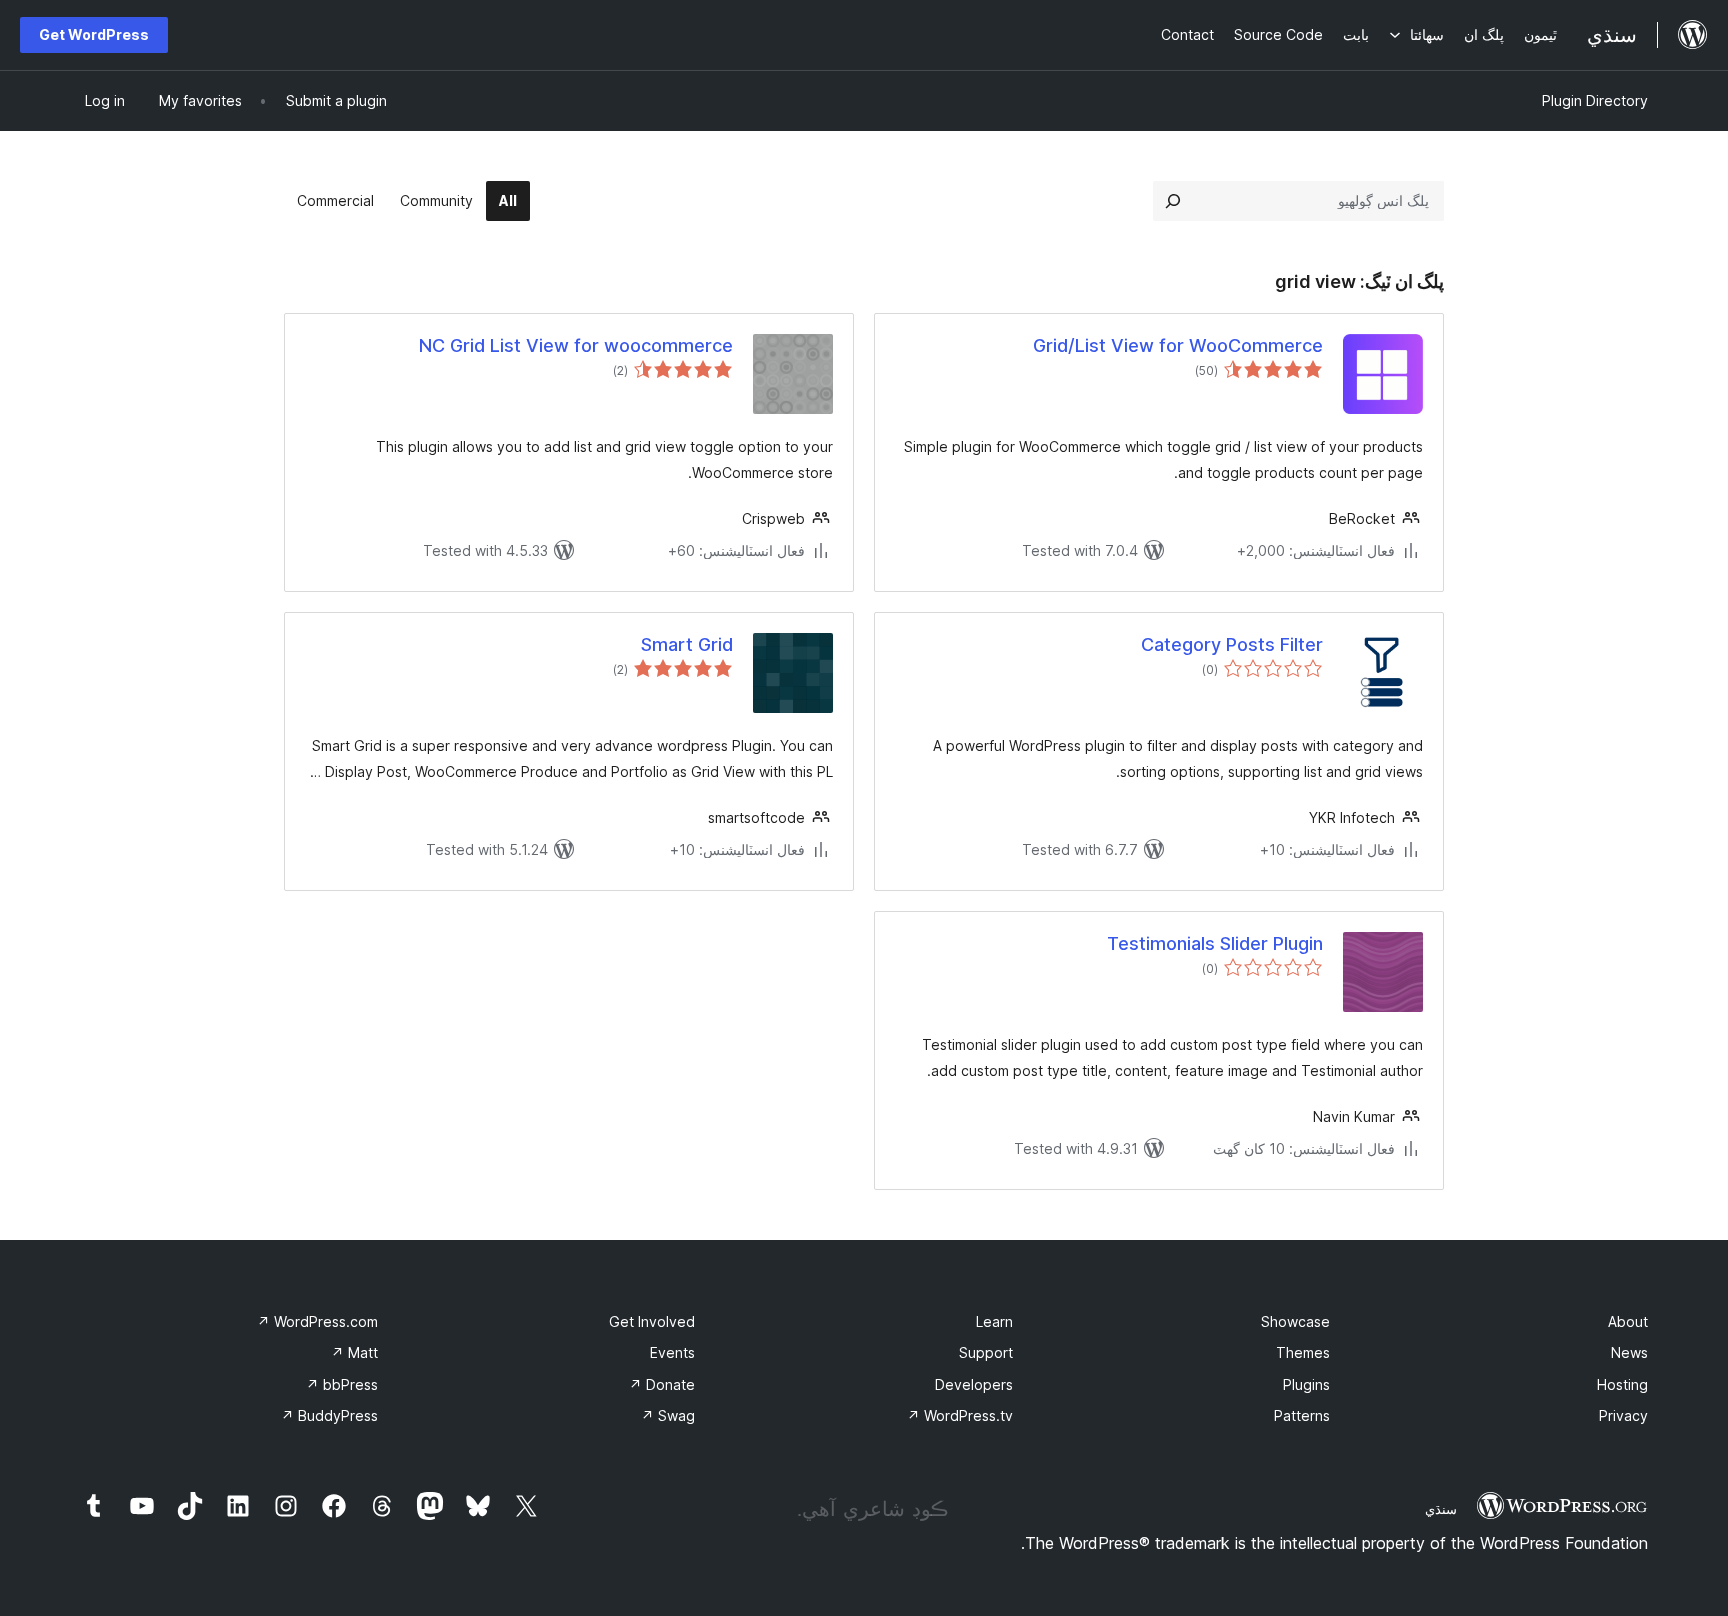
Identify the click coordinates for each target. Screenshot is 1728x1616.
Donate (662, 1384)
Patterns (1302, 1415)
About (1628, 1321)
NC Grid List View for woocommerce (576, 345)
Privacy (1623, 1415)
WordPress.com (317, 1321)
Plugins (1306, 1384)
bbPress (342, 1384)
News (1629, 1352)
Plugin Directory (1595, 100)
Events (672, 1352)
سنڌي (1441, 1509)
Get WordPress (94, 34)
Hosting (1622, 1384)
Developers (974, 1384)
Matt (354, 1352)
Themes (1303, 1352)
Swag (668, 1415)
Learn (994, 1321)
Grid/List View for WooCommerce (1178, 345)
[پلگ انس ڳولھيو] (1173, 201)
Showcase (1295, 1321)
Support (986, 1352)
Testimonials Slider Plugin (1215, 943)
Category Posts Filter (1232, 644)
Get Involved (652, 1321)
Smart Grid (687, 644)
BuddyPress (329, 1415)
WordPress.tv (960, 1415)
